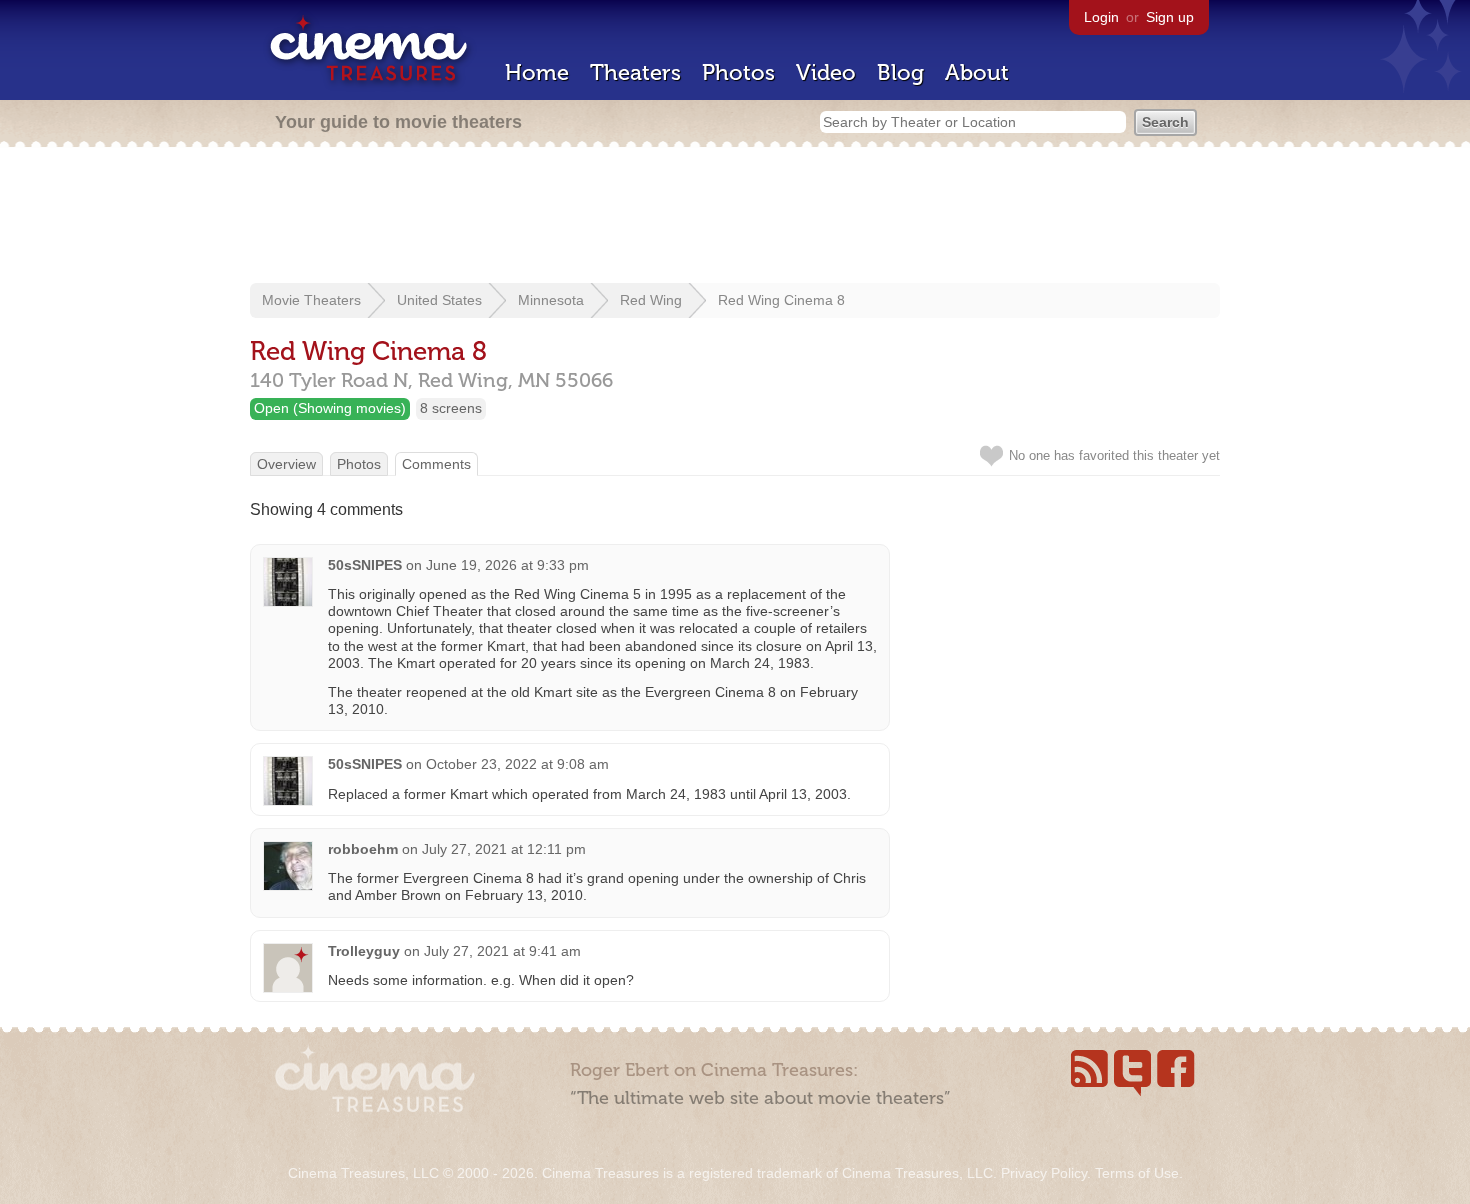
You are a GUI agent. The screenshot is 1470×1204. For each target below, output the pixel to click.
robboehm (363, 849)
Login (1101, 17)
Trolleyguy (364, 951)
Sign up (1170, 17)
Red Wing (651, 300)
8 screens (451, 408)
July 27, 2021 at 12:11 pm (504, 849)
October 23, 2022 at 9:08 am (517, 764)
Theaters (635, 72)
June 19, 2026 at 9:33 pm (507, 565)
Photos (738, 72)
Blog (900, 72)
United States (439, 300)
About (977, 72)
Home (537, 72)
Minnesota (551, 300)
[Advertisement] (735, 217)
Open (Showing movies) (330, 408)
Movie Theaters (311, 300)
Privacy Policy (1044, 1173)
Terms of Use (1137, 1173)
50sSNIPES (365, 565)
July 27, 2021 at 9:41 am (502, 951)
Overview (286, 464)
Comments (436, 464)
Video (826, 72)
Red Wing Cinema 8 (781, 300)
